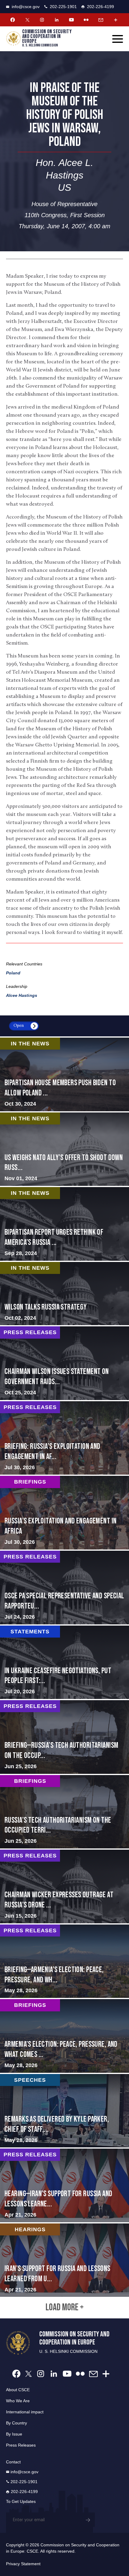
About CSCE (18, 2390)
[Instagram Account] (42, 20)
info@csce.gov (26, 7)
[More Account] (115, 20)
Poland (13, 973)
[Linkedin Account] (57, 20)
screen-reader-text (64, 1149)
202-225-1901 (63, 7)
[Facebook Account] (13, 20)
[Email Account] (101, 20)
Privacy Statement (23, 2564)
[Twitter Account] (27, 20)
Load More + (65, 2308)
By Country (16, 2423)
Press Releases (21, 2445)
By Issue (14, 2434)
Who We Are (18, 2401)
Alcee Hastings (22, 995)
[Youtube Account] (71, 20)
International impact (25, 2412)
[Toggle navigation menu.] (118, 39)
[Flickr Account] (86, 20)
